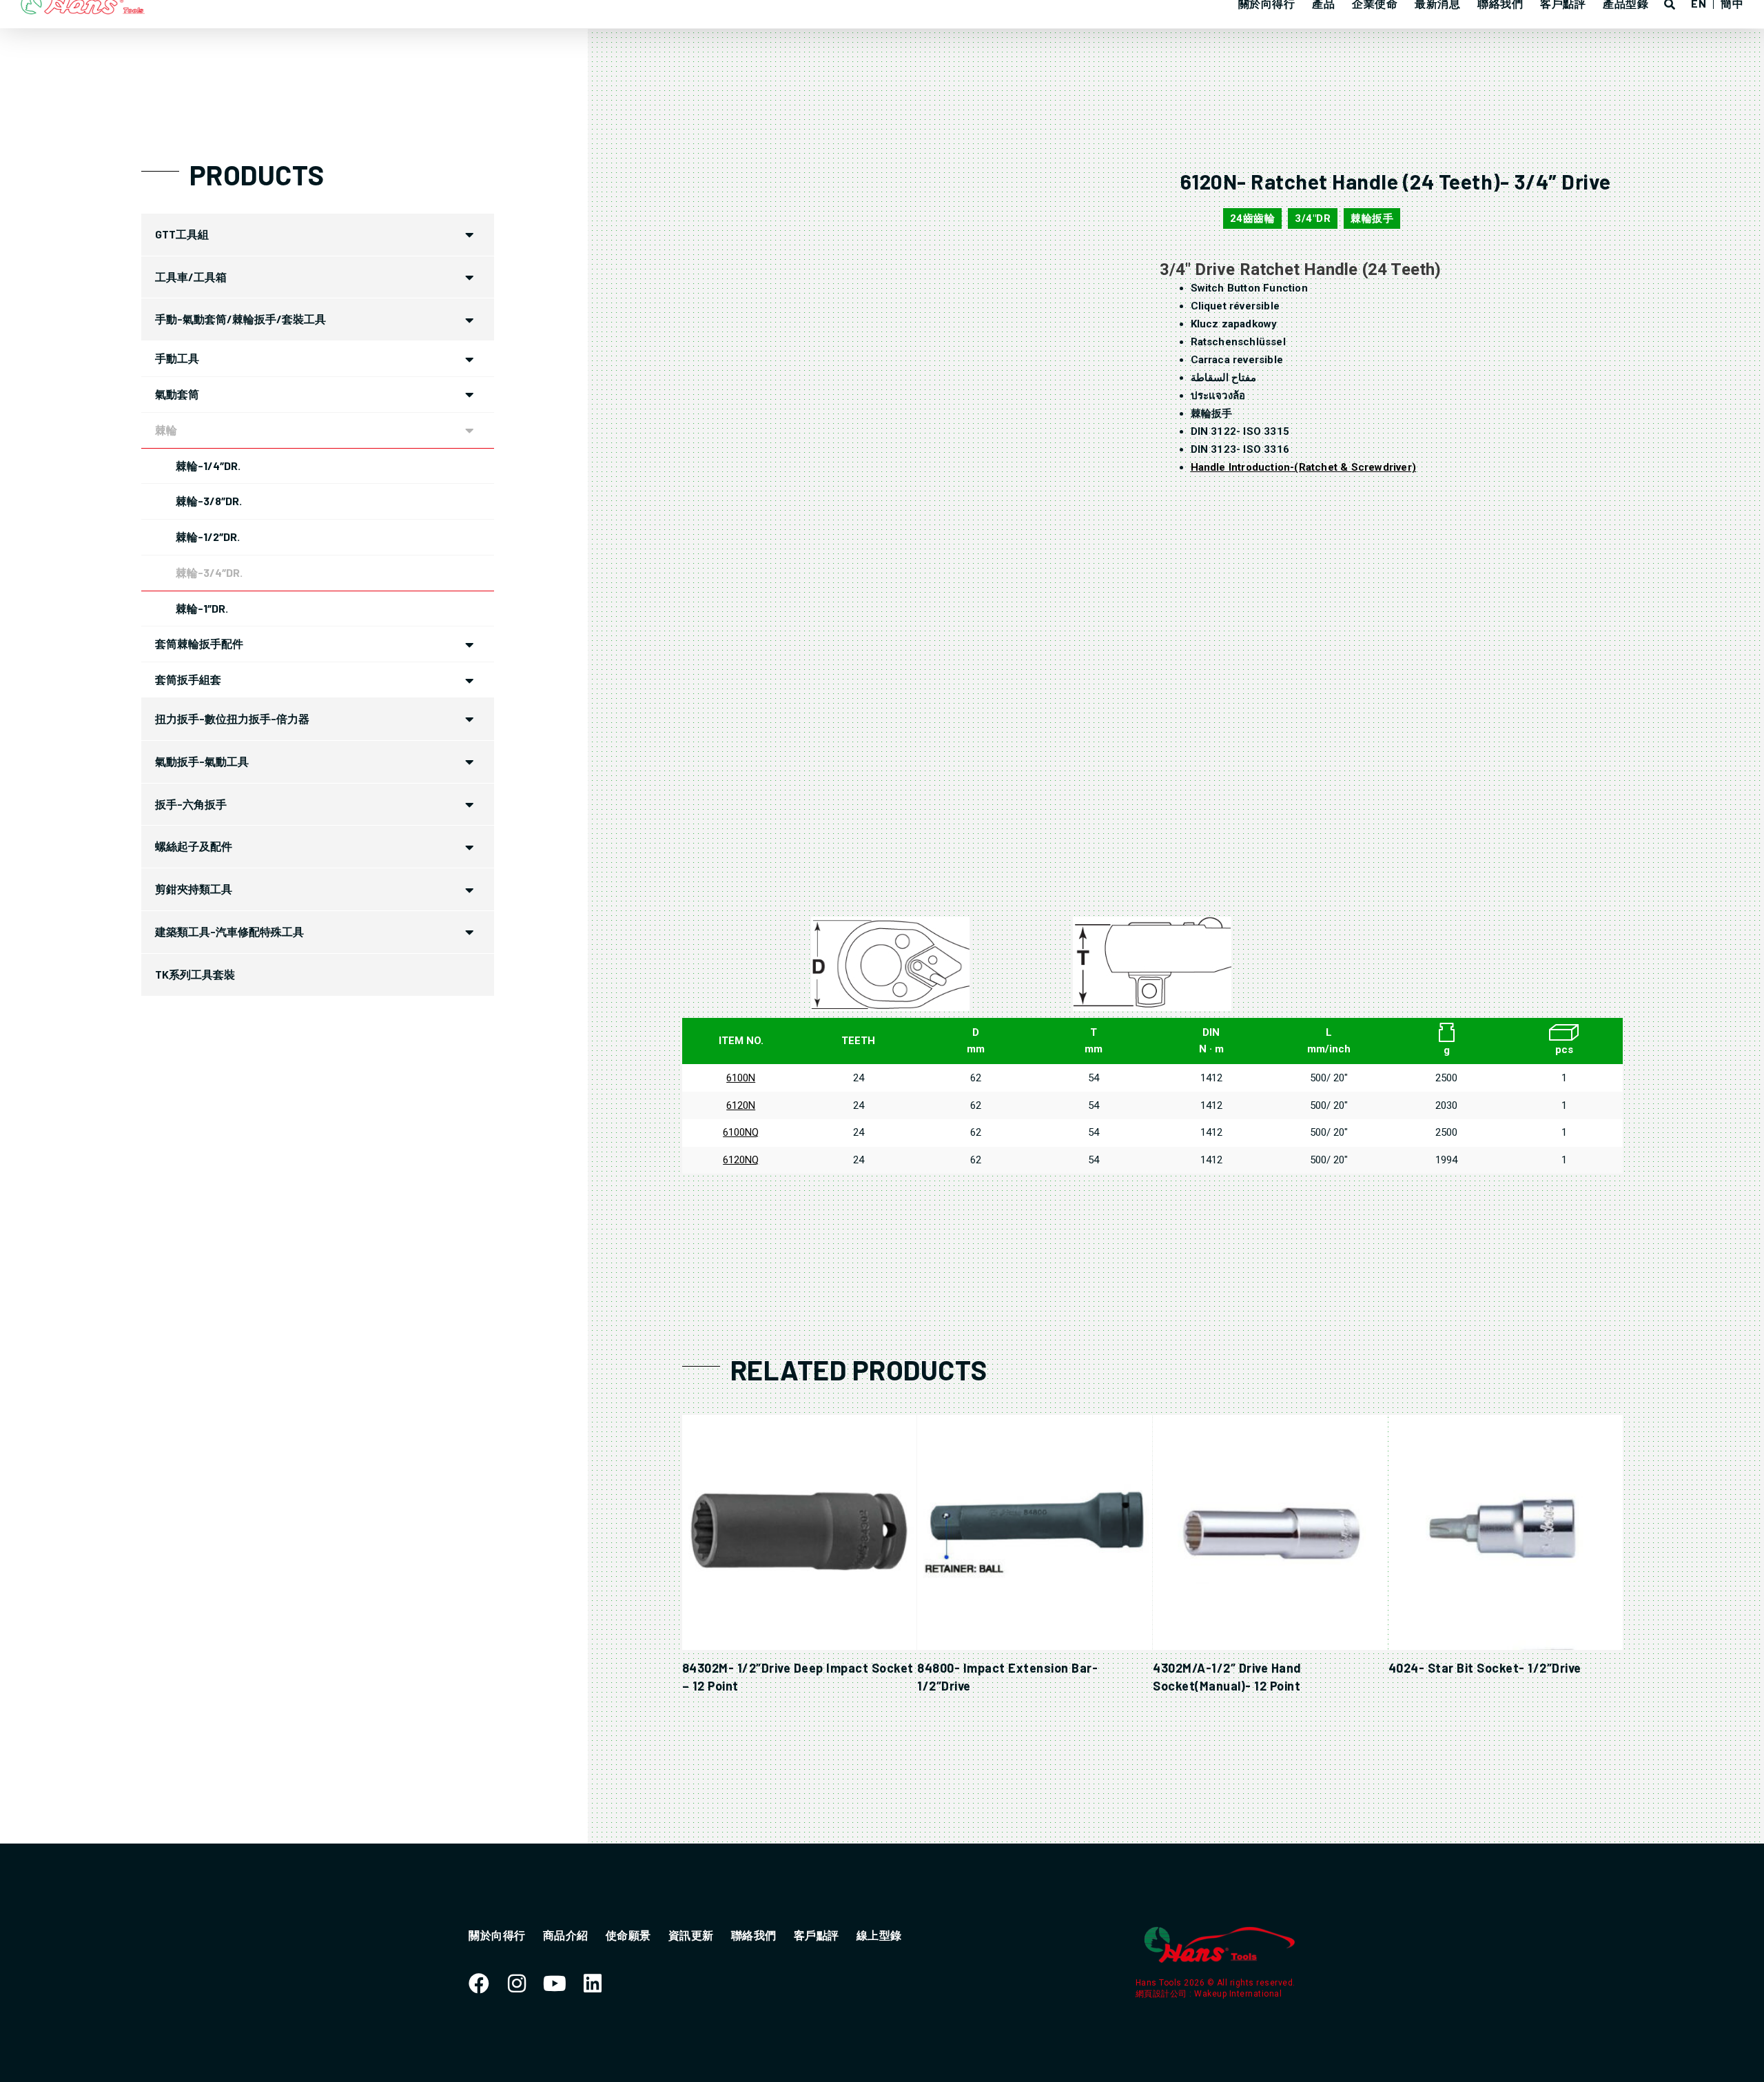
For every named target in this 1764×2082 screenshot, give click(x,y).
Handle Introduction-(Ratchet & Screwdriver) (1304, 467)
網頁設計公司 (1163, 1994)
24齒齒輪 (1253, 218)
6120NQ (741, 1160)
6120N (741, 1105)
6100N (741, 1078)
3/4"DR (1313, 218)
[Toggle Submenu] (470, 235)
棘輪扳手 (1372, 218)
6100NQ (741, 1132)
